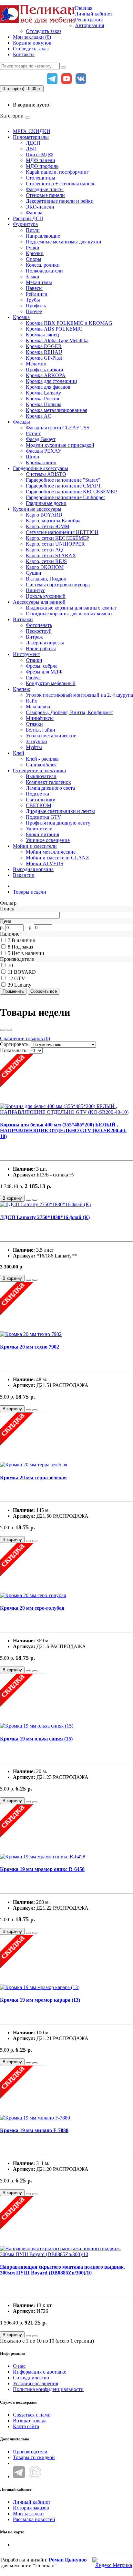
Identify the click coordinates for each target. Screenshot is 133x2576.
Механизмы (39, 282)
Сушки (34, 573)
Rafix (31, 701)
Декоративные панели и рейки (60, 201)
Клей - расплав (42, 759)
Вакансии (24, 875)
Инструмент (26, 654)
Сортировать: (15, 1044)
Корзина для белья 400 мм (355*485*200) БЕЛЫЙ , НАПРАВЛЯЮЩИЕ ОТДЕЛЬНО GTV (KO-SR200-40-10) (63, 1130)
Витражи (23, 619)
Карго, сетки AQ (44, 550)
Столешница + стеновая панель (61, 184)
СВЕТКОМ (39, 805)
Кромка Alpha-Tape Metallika (57, 340)
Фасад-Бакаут (41, 439)
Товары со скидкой (34, 2457)
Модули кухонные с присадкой (60, 445)
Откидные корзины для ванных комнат (69, 614)
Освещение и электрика (39, 770)
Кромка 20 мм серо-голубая (32, 1608)
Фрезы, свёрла (42, 666)
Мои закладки (28, 2514)
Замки (33, 277)
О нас (19, 2366)
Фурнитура (25, 224)
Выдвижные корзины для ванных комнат (71, 608)
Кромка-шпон (41, 462)
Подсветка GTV (44, 817)
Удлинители (39, 829)
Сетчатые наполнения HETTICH (62, 532)
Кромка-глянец (42, 335)
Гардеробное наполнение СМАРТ (63, 486)
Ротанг (33, 433)
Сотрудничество (31, 2378)
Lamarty (23, 985)
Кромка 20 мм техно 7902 (30, 1347)
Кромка (21, 317)
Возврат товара (30, 2421)
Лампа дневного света (50, 788)
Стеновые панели (45, 195)
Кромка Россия (42, 399)
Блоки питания (42, 834)
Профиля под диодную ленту (58, 823)
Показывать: (14, 1050)
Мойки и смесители (35, 846)
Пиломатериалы (31, 137)
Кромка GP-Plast (44, 358)
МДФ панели (41, 160)
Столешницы (41, 178)
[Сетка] (9, 1030)
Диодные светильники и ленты (60, 811)
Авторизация (89, 25)
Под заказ (22, 947)
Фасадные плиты (45, 189)
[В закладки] (28, 1200)
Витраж (34, 637)
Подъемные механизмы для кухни (64, 242)
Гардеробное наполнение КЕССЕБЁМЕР (71, 492)
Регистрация (89, 20)
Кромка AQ (39, 416)
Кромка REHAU (44, 352)
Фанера (34, 213)
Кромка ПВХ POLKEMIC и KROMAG (69, 323)
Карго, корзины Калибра (53, 521)
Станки (34, 660)
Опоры (34, 259)
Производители (30, 2452)
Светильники (41, 800)
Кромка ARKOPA (46, 375)
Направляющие (43, 236)
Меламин (36, 364)
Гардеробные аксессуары (41, 468)
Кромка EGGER (44, 346)
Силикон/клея (41, 765)
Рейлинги (37, 294)
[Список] (3, 1030)
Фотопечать (39, 625)
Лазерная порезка (45, 643)
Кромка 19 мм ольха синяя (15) (36, 1739)
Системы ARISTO (46, 474)
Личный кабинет (32, 2502)
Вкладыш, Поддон (46, 579)
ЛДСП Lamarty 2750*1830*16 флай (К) (45, 1217)
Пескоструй (39, 631)
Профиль (36, 306)
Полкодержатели (44, 271)
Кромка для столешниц (51, 381)
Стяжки (34, 724)
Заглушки (36, 741)
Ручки (33, 247)
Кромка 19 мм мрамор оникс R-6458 (42, 1869)
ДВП (31, 149)
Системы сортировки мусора (58, 585)
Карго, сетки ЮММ (48, 526)
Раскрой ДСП (28, 218)
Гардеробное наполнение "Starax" (63, 480)
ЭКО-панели (40, 207)
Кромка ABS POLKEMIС (54, 329)
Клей (19, 753)
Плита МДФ (40, 154)
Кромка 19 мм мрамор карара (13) (40, 2000)
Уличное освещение (48, 840)
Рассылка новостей (34, 2519)
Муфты (34, 747)
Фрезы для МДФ (44, 672)
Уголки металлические (51, 736)
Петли (33, 230)
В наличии (24, 940)
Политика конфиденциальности (48, 2389)
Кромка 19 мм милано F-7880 (34, 2130)
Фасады (21, 422)
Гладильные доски (46, 503)
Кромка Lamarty (43, 393)
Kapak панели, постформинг (57, 172)
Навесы (34, 288)
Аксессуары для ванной (39, 602)
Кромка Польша (44, 404)
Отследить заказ (44, 31)
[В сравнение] (35, 1200)
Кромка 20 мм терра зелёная (33, 1478)
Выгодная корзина (33, 869)
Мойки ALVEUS (45, 863)
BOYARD (25, 972)
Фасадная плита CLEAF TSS (58, 428)
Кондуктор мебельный (51, 683)
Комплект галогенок (48, 782)
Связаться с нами (32, 2415)
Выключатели (41, 776)
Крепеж (21, 689)
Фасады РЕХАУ (44, 451)
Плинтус (36, 590)
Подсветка (37, 794)
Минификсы (40, 718)
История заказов (31, 2508)
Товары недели (30, 892)
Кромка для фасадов (48, 387)
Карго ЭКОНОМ (45, 567)
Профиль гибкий (45, 369)
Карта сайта (26, 2426)
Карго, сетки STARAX (51, 555)
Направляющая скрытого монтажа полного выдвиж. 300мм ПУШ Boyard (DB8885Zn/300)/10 (62, 2270)
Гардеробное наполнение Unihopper (65, 497)
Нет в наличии (28, 953)
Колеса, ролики (43, 265)
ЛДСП (33, 143)
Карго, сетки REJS (46, 561)
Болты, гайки (41, 730)
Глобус (33, 677)
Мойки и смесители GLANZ (57, 858)
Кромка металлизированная (56, 410)
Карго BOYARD (44, 515)
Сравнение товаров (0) (25, 1038)
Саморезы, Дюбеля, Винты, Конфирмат (69, 712)
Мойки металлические (51, 852)
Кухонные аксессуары (37, 509)
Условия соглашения (36, 2383)
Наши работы (41, 648)
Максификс (39, 707)
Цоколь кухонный (46, 596)
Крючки (35, 253)
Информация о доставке (40, 2372)
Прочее (34, 311)
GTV (20, 978)
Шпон (33, 457)
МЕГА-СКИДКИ (32, 131)
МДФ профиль (42, 166)
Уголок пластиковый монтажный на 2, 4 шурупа (79, 695)
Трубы (33, 300)
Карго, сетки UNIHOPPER (55, 544)
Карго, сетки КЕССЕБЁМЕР (57, 538)
